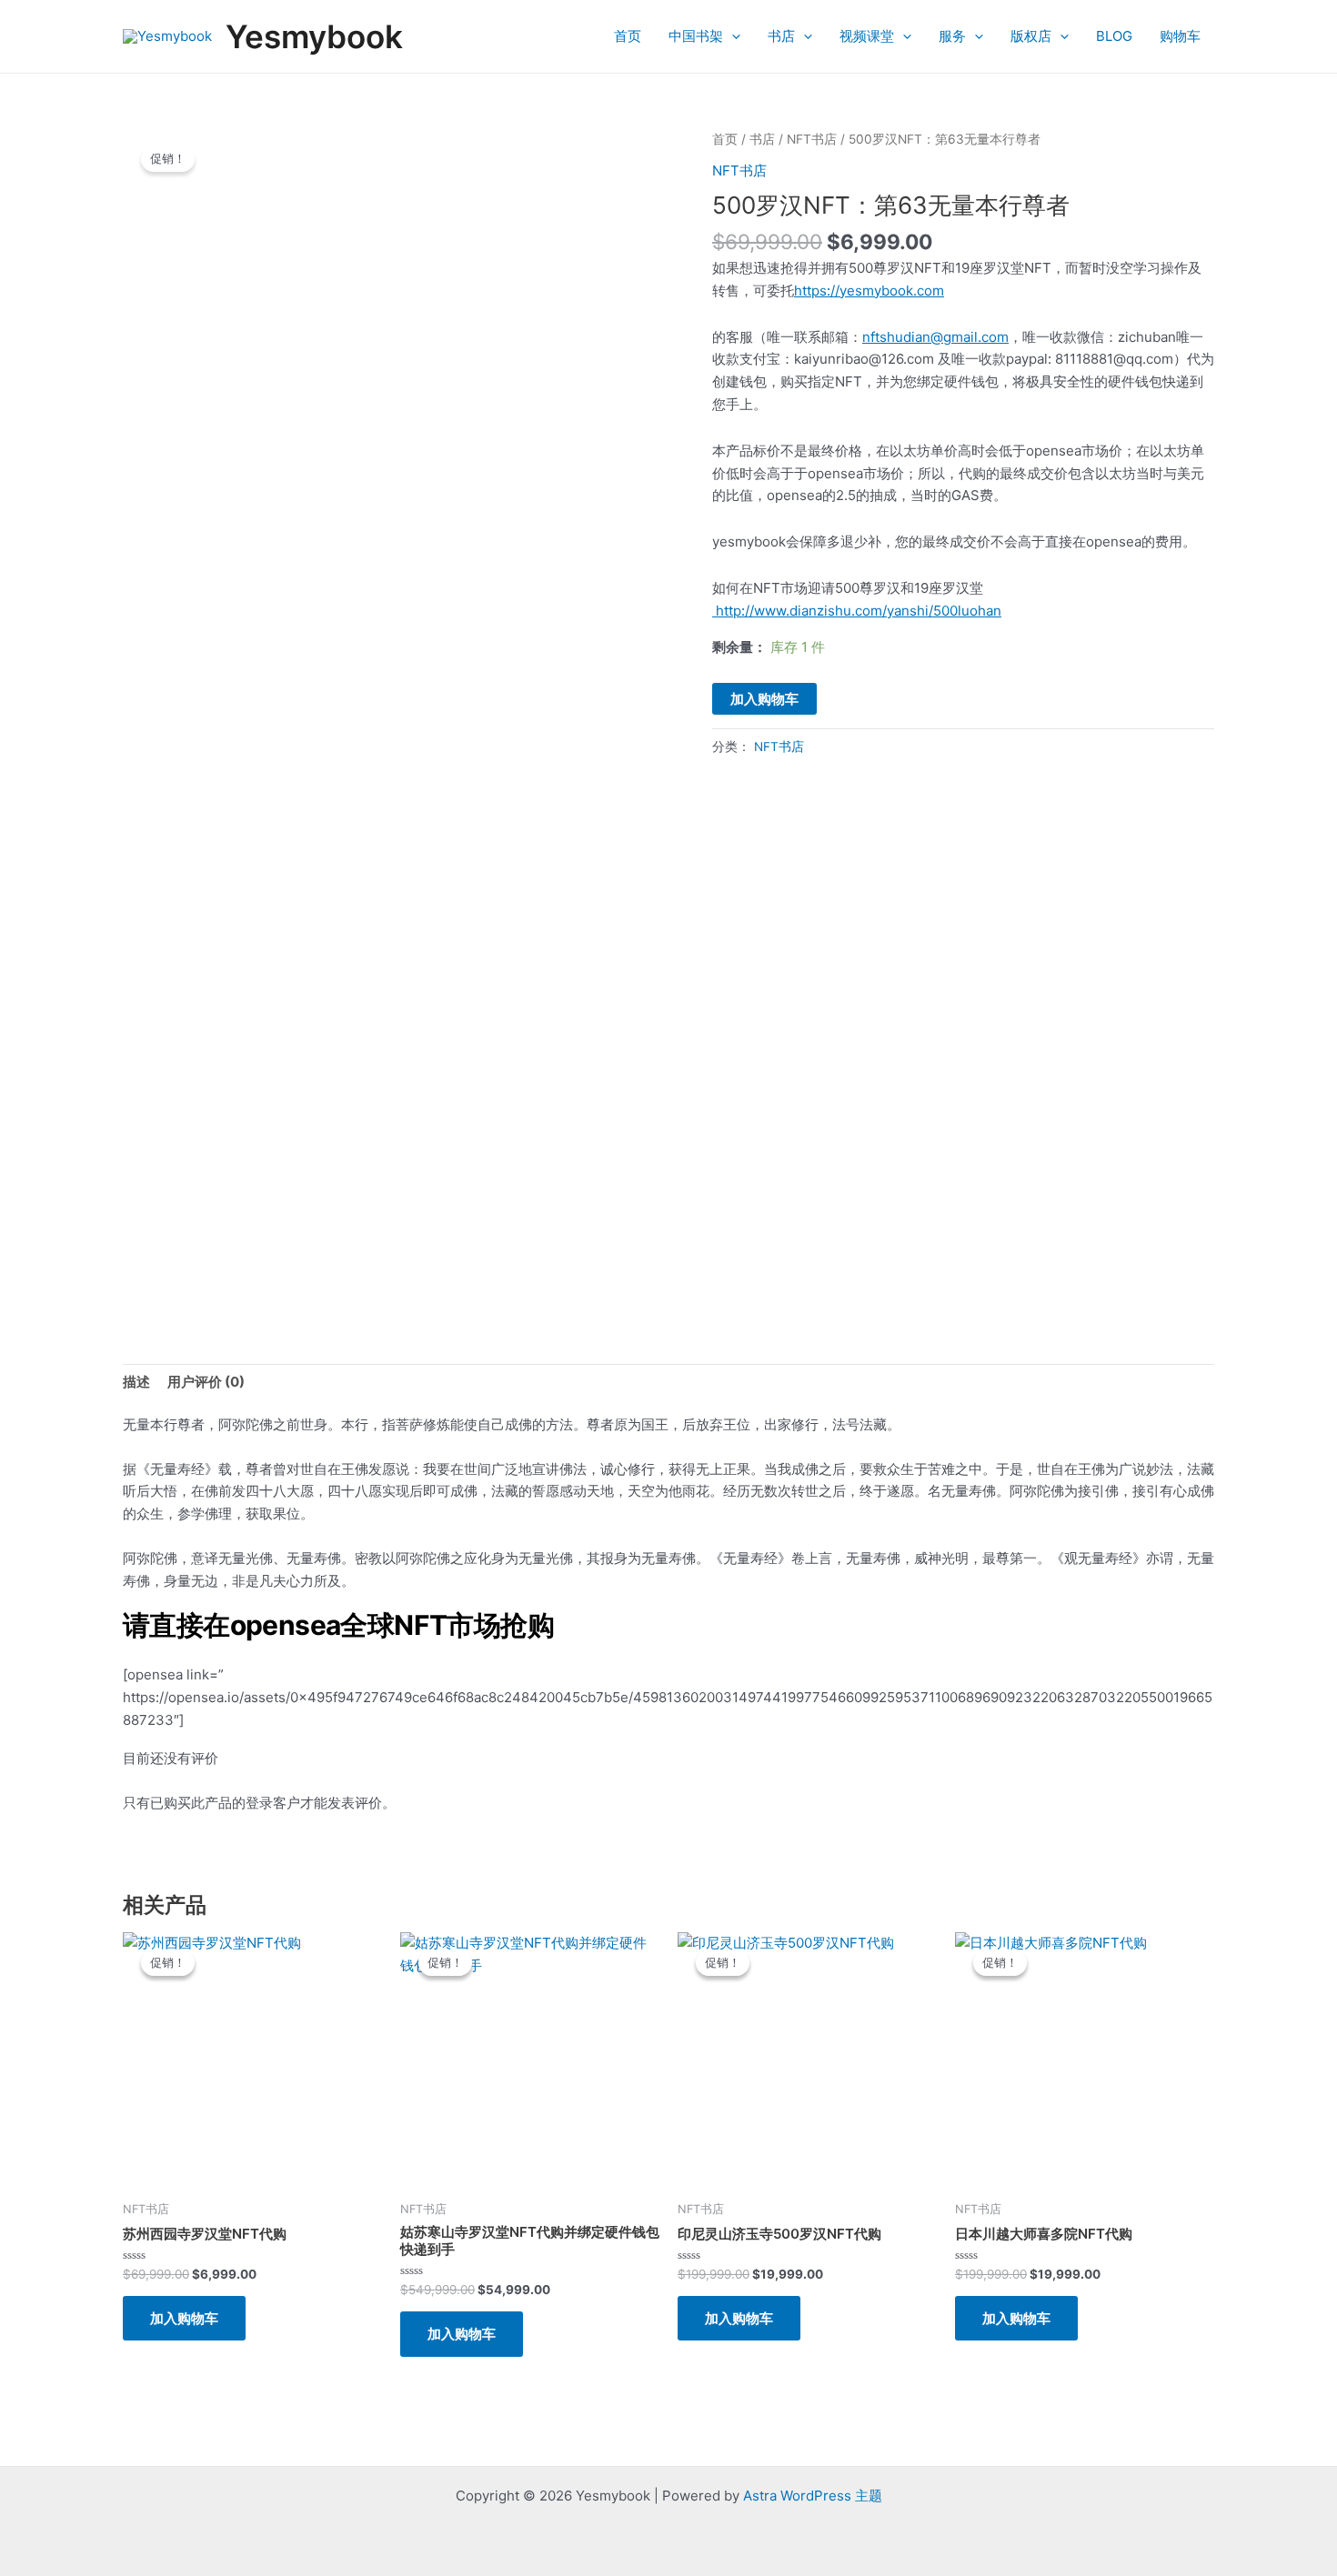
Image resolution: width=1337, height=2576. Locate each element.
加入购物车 (764, 699)
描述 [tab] (136, 1382)
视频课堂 (867, 36)
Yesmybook (314, 36)
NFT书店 (812, 139)
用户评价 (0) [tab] (206, 1382)
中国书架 (696, 36)
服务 (952, 36)
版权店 (1031, 36)
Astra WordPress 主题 (813, 2496)
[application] (732, 36)
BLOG (1114, 36)
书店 (781, 36)
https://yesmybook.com (869, 291)
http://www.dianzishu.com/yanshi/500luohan (857, 611)
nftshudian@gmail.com (935, 337)
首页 (628, 36)
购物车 (1180, 36)
